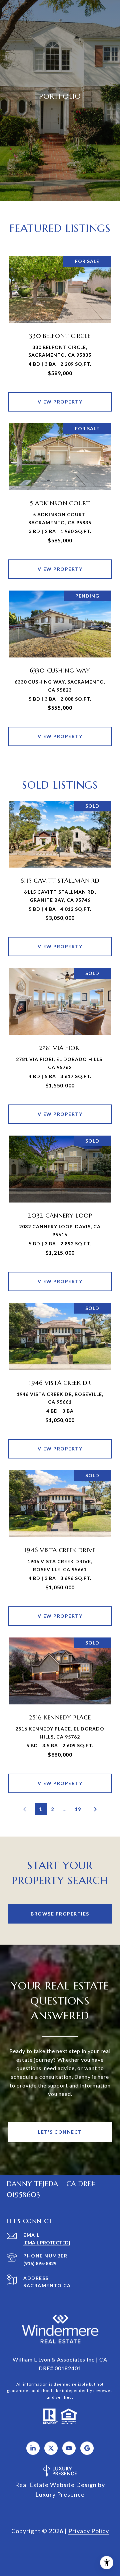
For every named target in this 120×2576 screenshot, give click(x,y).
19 (78, 1809)
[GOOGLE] (87, 2448)
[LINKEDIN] (33, 2448)
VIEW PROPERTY (60, 402)
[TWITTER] (51, 2448)
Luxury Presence (60, 2494)
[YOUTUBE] (69, 2448)
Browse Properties (60, 1914)
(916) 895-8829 (40, 2263)
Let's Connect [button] (60, 2132)
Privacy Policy (89, 2531)
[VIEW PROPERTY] (60, 396)
